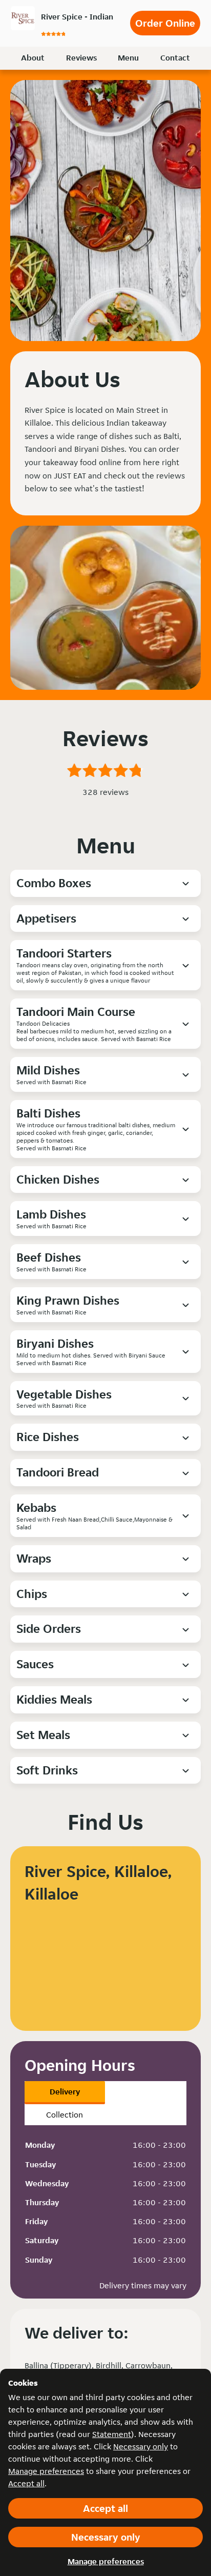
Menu (128, 58)
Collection (65, 2115)
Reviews (81, 58)
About (33, 58)
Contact (175, 58)
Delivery (65, 2092)
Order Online (165, 23)
